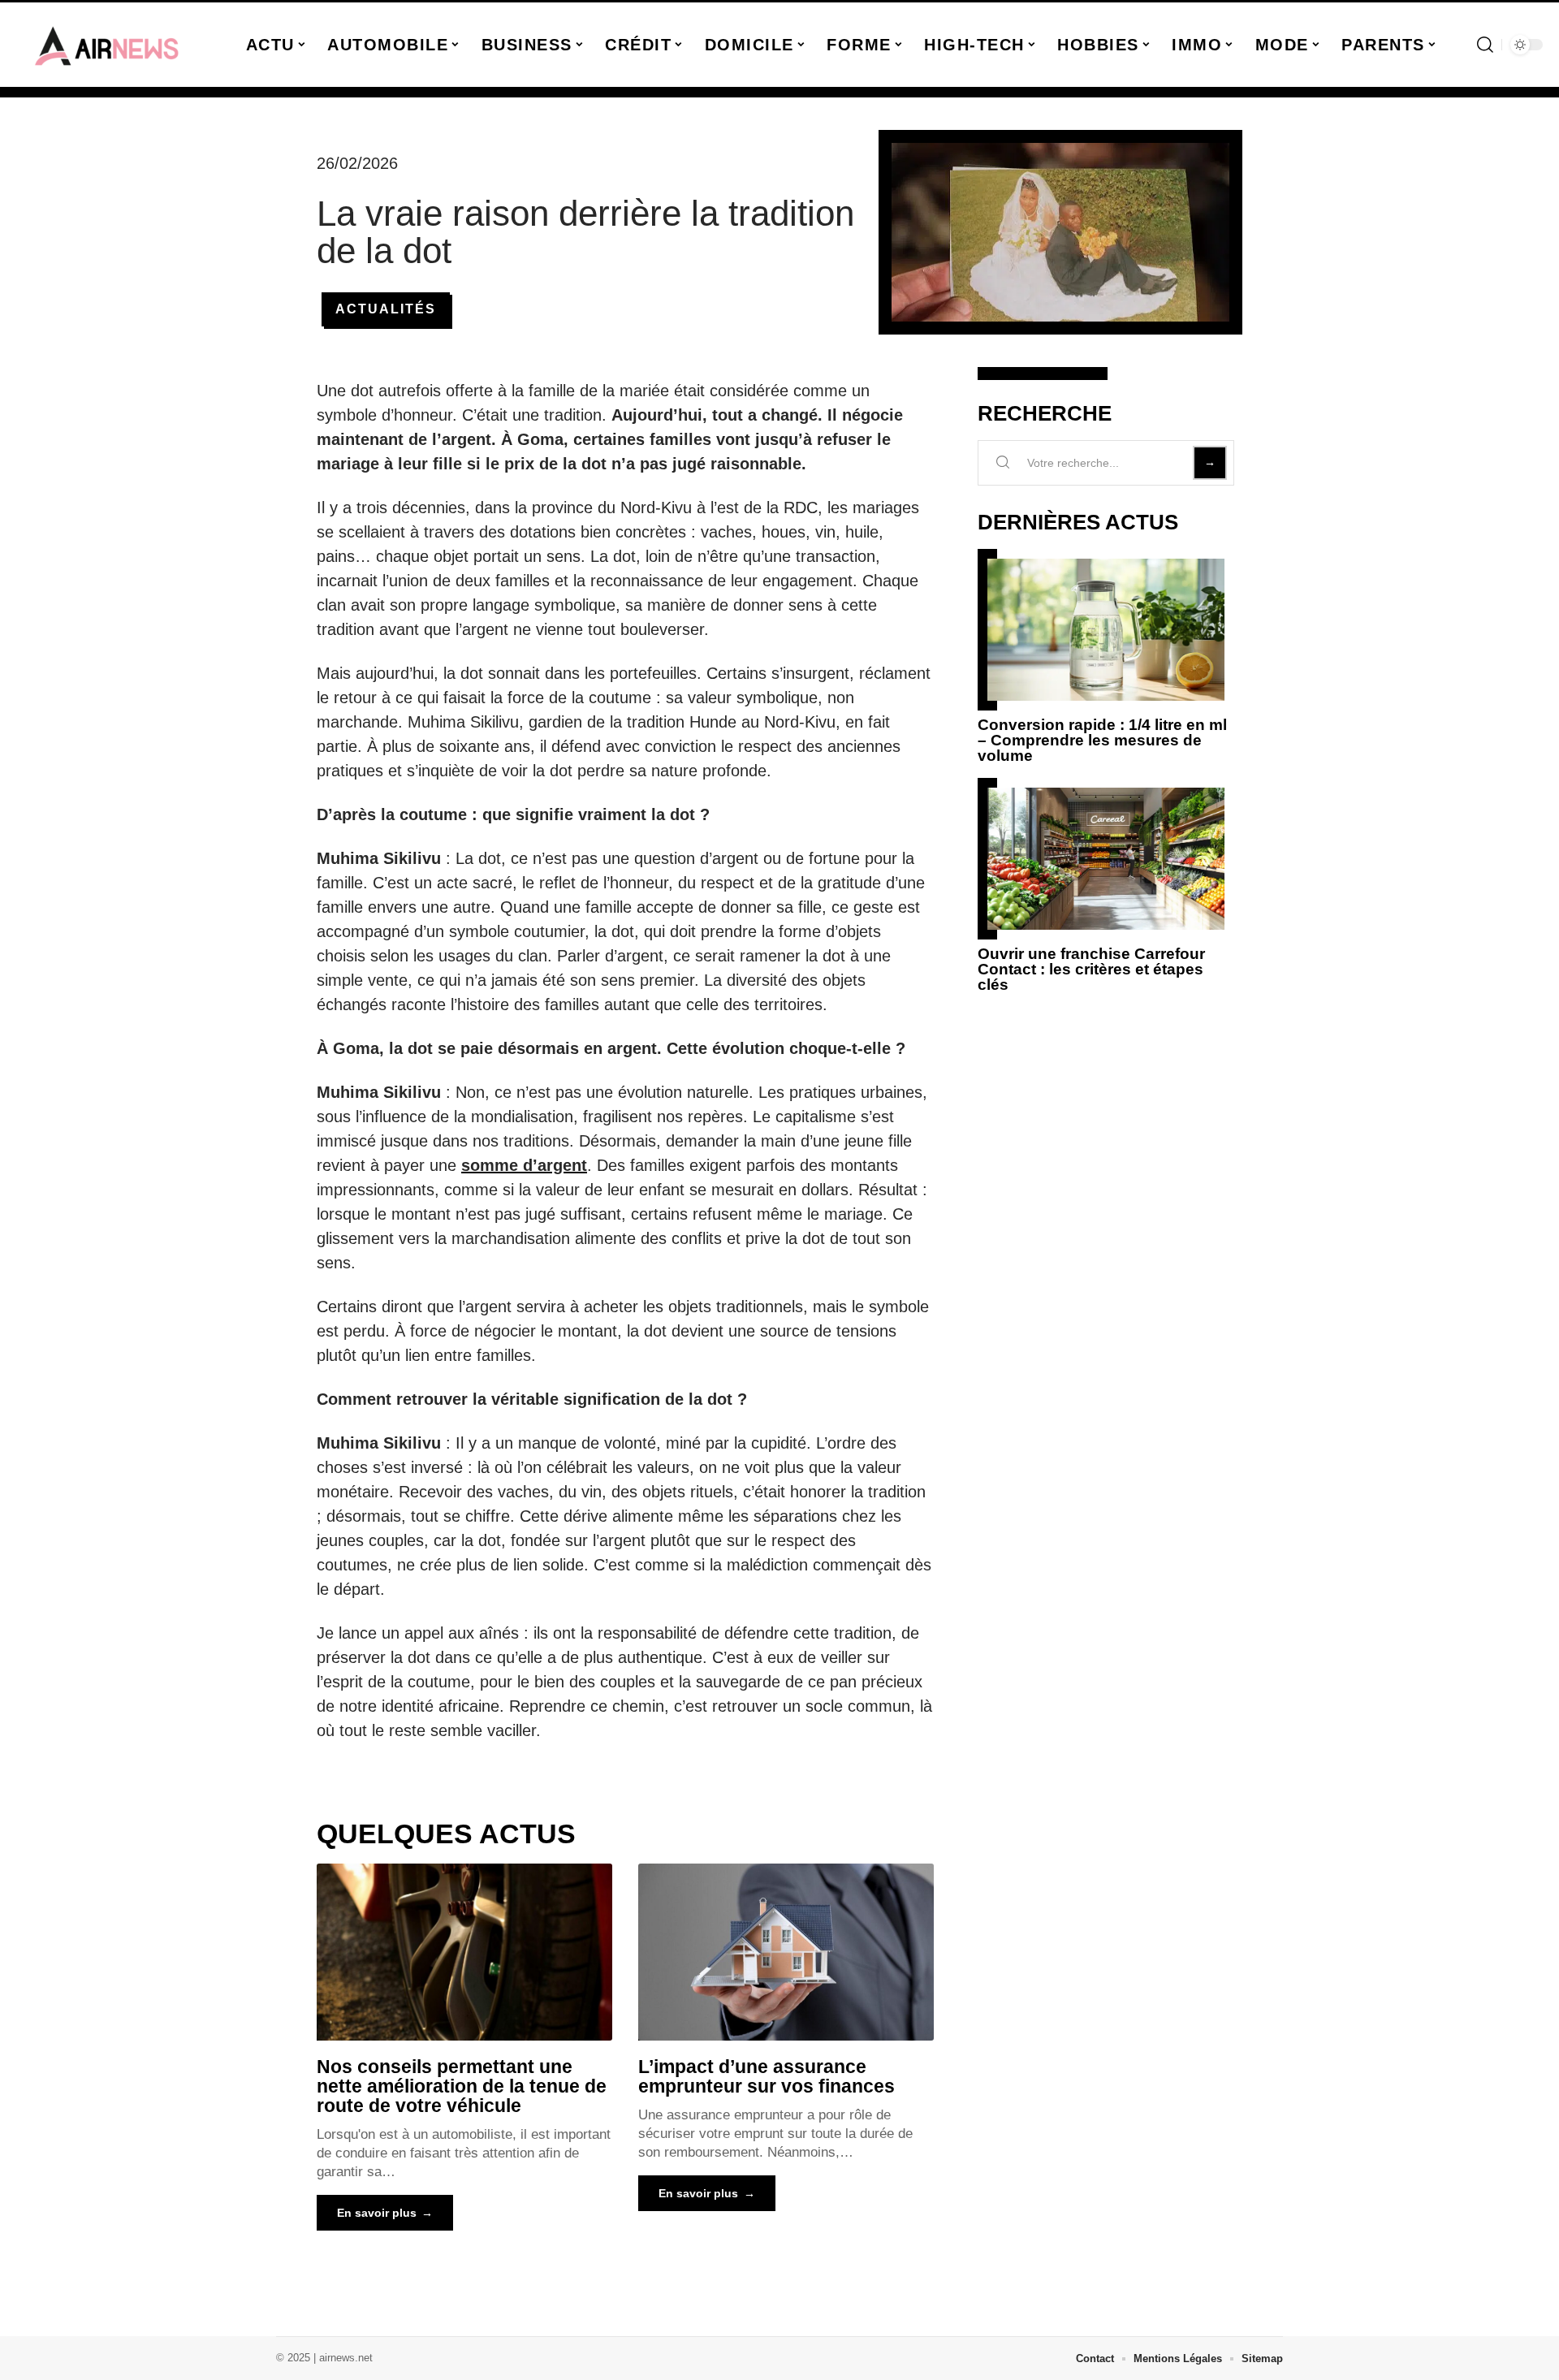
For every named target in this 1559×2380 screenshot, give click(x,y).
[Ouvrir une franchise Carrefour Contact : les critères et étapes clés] (1106, 859)
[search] (1485, 45)
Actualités (386, 309)
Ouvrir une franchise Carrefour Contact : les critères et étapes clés (1091, 969)
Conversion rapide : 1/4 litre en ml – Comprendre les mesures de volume (1102, 740)
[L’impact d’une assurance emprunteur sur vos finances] (786, 1952)
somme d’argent (524, 1165)
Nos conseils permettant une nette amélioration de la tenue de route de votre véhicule (462, 2086)
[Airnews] (107, 45)
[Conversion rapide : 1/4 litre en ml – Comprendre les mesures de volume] (1106, 630)
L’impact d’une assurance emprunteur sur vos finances (767, 2076)
